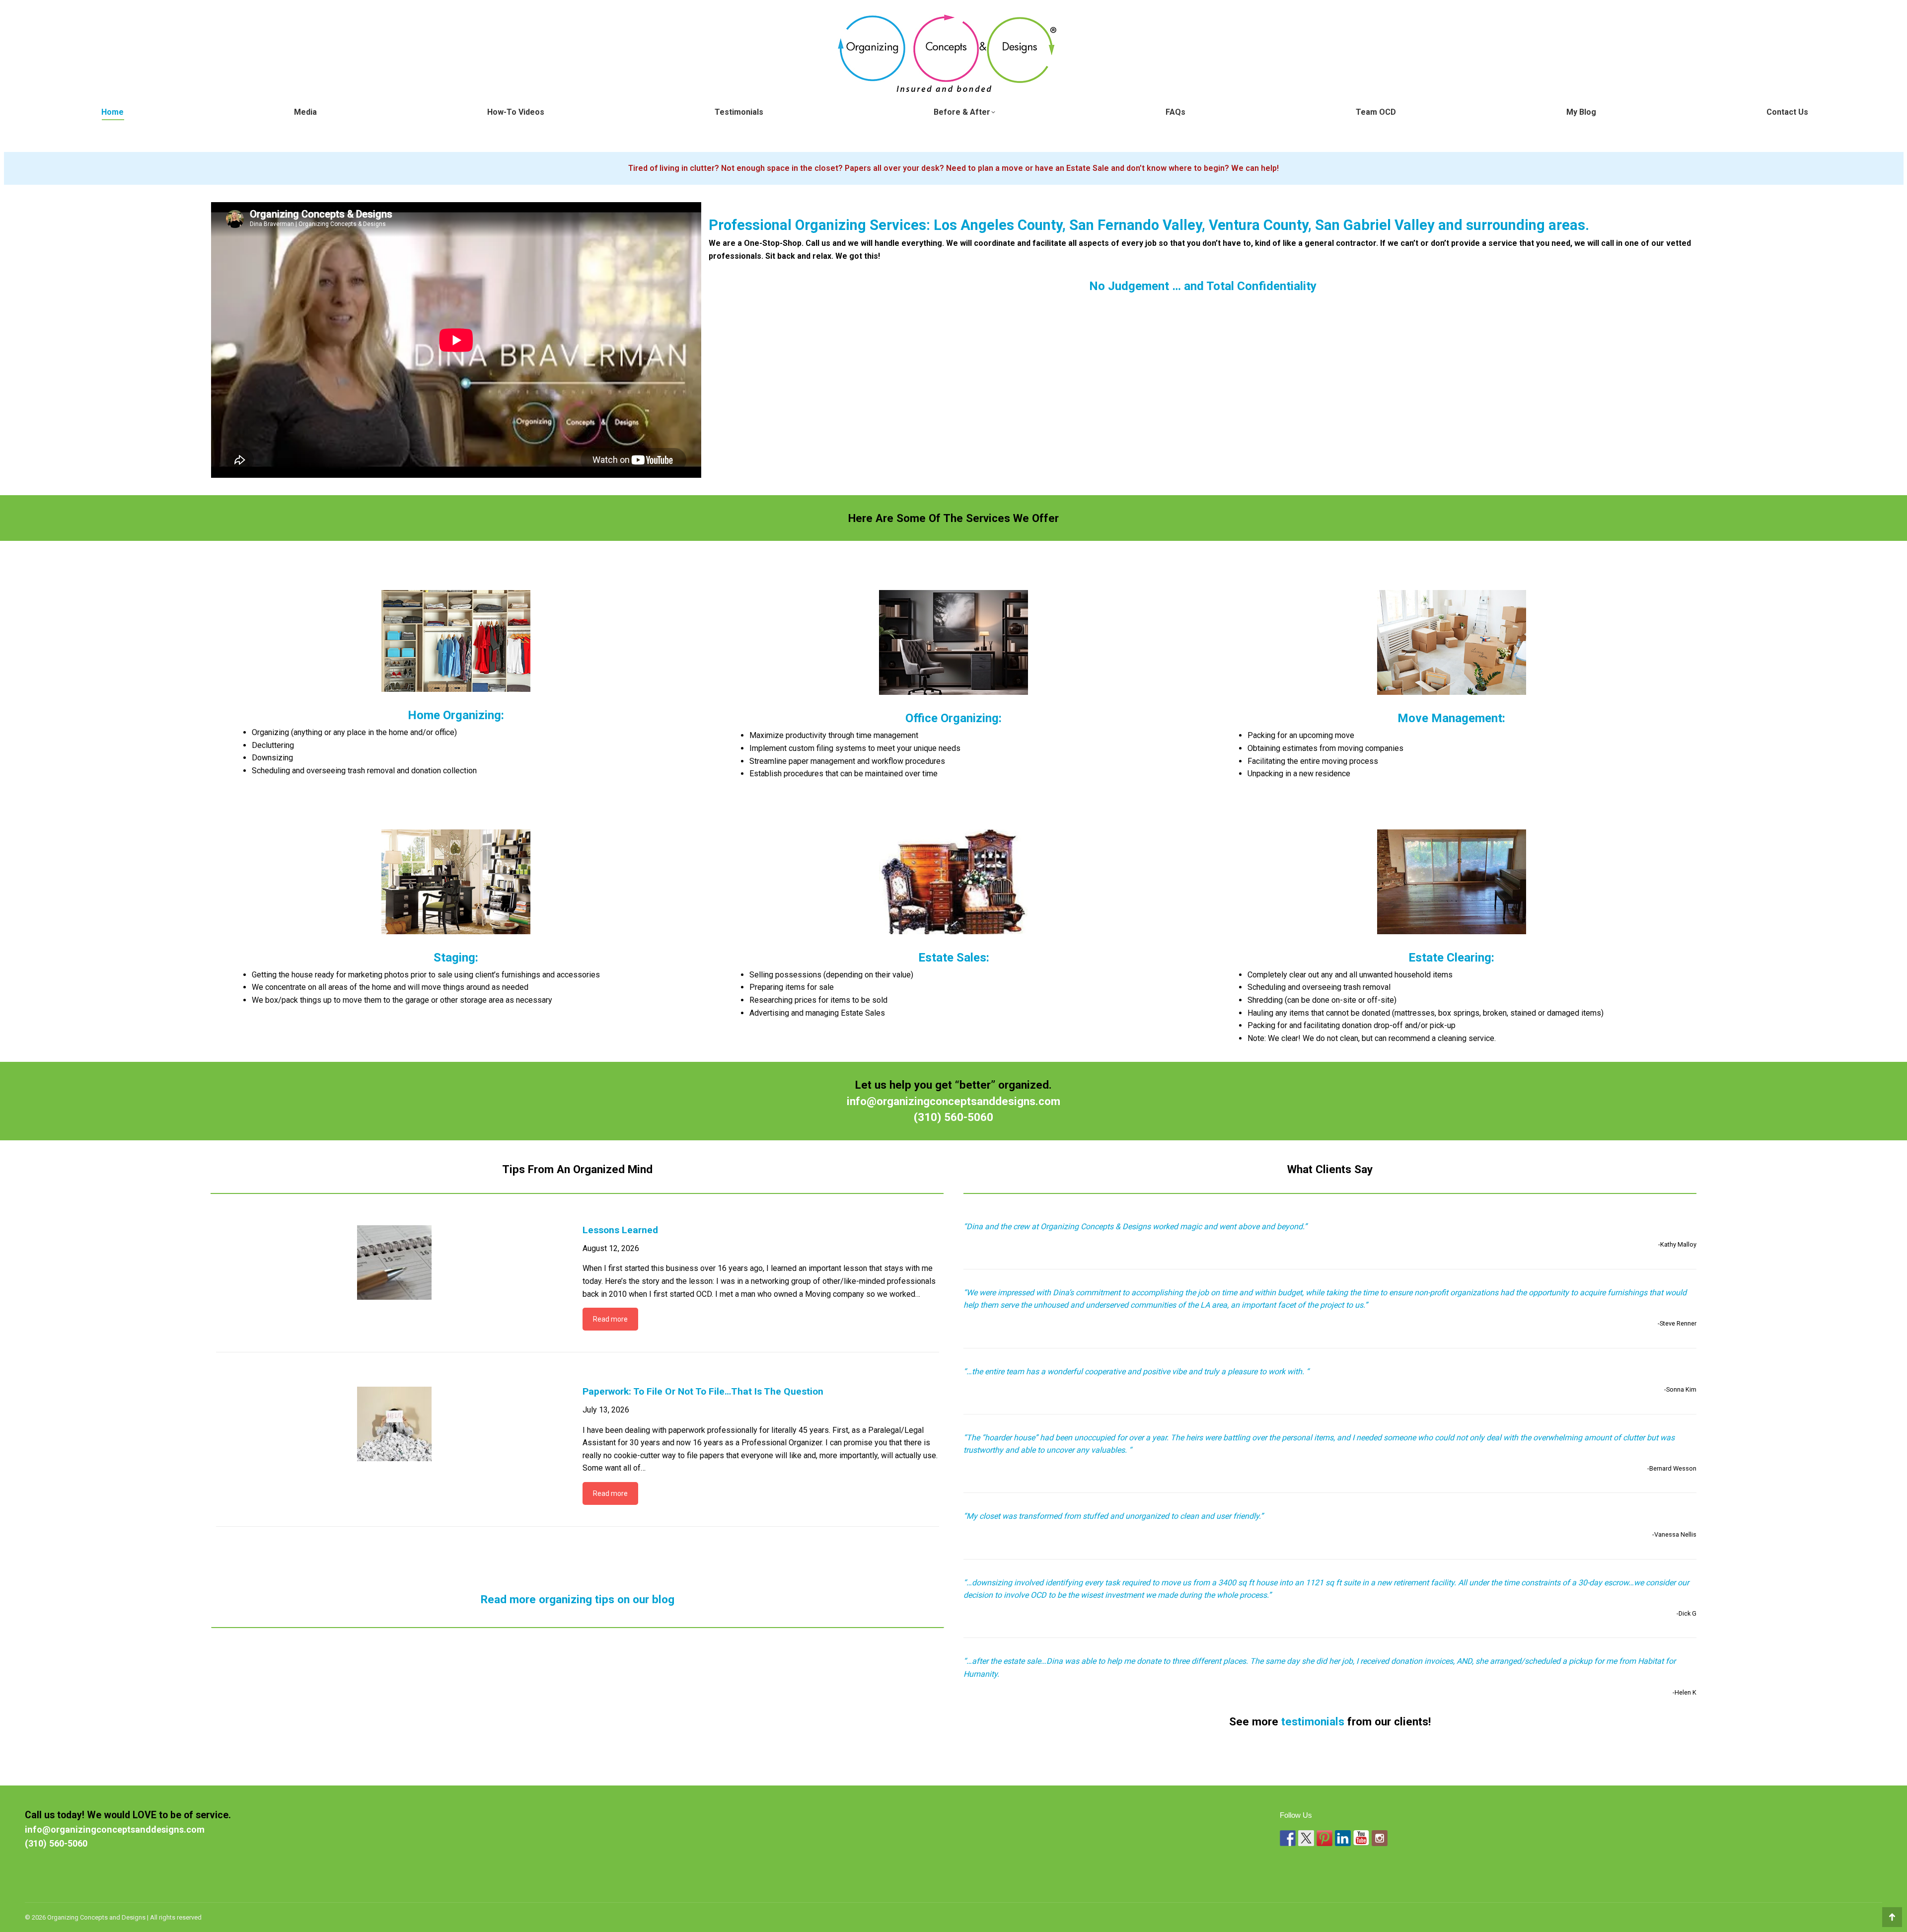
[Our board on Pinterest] (1324, 1838)
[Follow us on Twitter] (1306, 1838)
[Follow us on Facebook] (1288, 1838)
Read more (610, 1319)
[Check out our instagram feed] (1380, 1838)
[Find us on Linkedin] (1343, 1838)
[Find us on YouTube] (1361, 1838)
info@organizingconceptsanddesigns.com (953, 1101)
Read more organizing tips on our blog (578, 1599)
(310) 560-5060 (953, 1117)
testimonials (1313, 1721)
